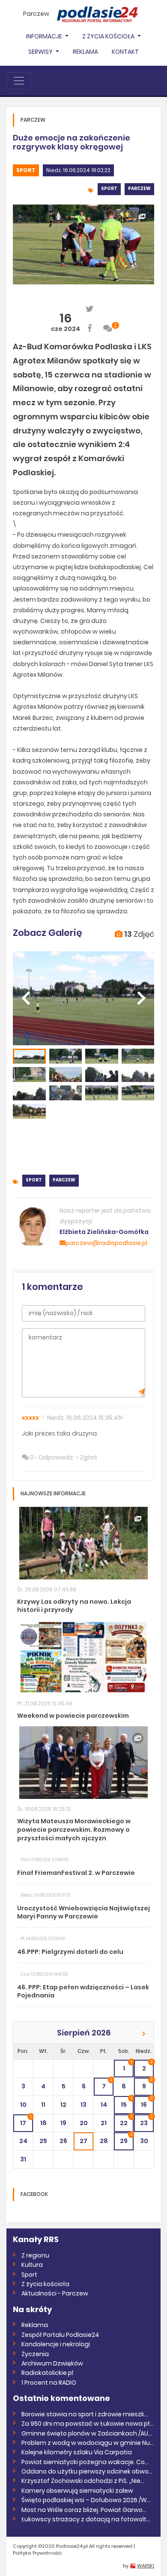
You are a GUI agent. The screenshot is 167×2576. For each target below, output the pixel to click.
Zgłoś (89, 1457)
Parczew (36, 14)
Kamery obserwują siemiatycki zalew (77, 2491)
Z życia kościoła (45, 2284)
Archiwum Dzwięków (52, 2363)
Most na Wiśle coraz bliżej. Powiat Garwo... (84, 2510)
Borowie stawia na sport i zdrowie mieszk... (85, 2414)
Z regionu (35, 2255)
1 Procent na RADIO (49, 2383)
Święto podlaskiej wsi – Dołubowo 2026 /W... (86, 2500)
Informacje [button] (45, 36)
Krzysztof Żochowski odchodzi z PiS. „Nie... (83, 2481)
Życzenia (35, 2354)
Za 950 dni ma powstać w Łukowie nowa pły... (88, 2424)
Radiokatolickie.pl (47, 2373)
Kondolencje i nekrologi (56, 2344)
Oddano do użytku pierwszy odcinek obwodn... (88, 2471)
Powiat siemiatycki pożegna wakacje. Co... (85, 2462)
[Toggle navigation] (19, 81)
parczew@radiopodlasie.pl (106, 1243)
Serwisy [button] (41, 52)
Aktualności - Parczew (55, 2293)
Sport (26, 170)
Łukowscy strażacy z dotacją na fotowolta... (88, 2519)
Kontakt (125, 52)
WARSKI (146, 2566)
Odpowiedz (56, 1457)
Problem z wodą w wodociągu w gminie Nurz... (88, 2443)
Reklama (85, 52)
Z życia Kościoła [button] (109, 36)
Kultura (32, 2265)
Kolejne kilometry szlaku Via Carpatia (77, 2452)
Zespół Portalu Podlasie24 (60, 2335)
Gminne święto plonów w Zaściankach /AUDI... (88, 2433)
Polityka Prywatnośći (37, 2553)
